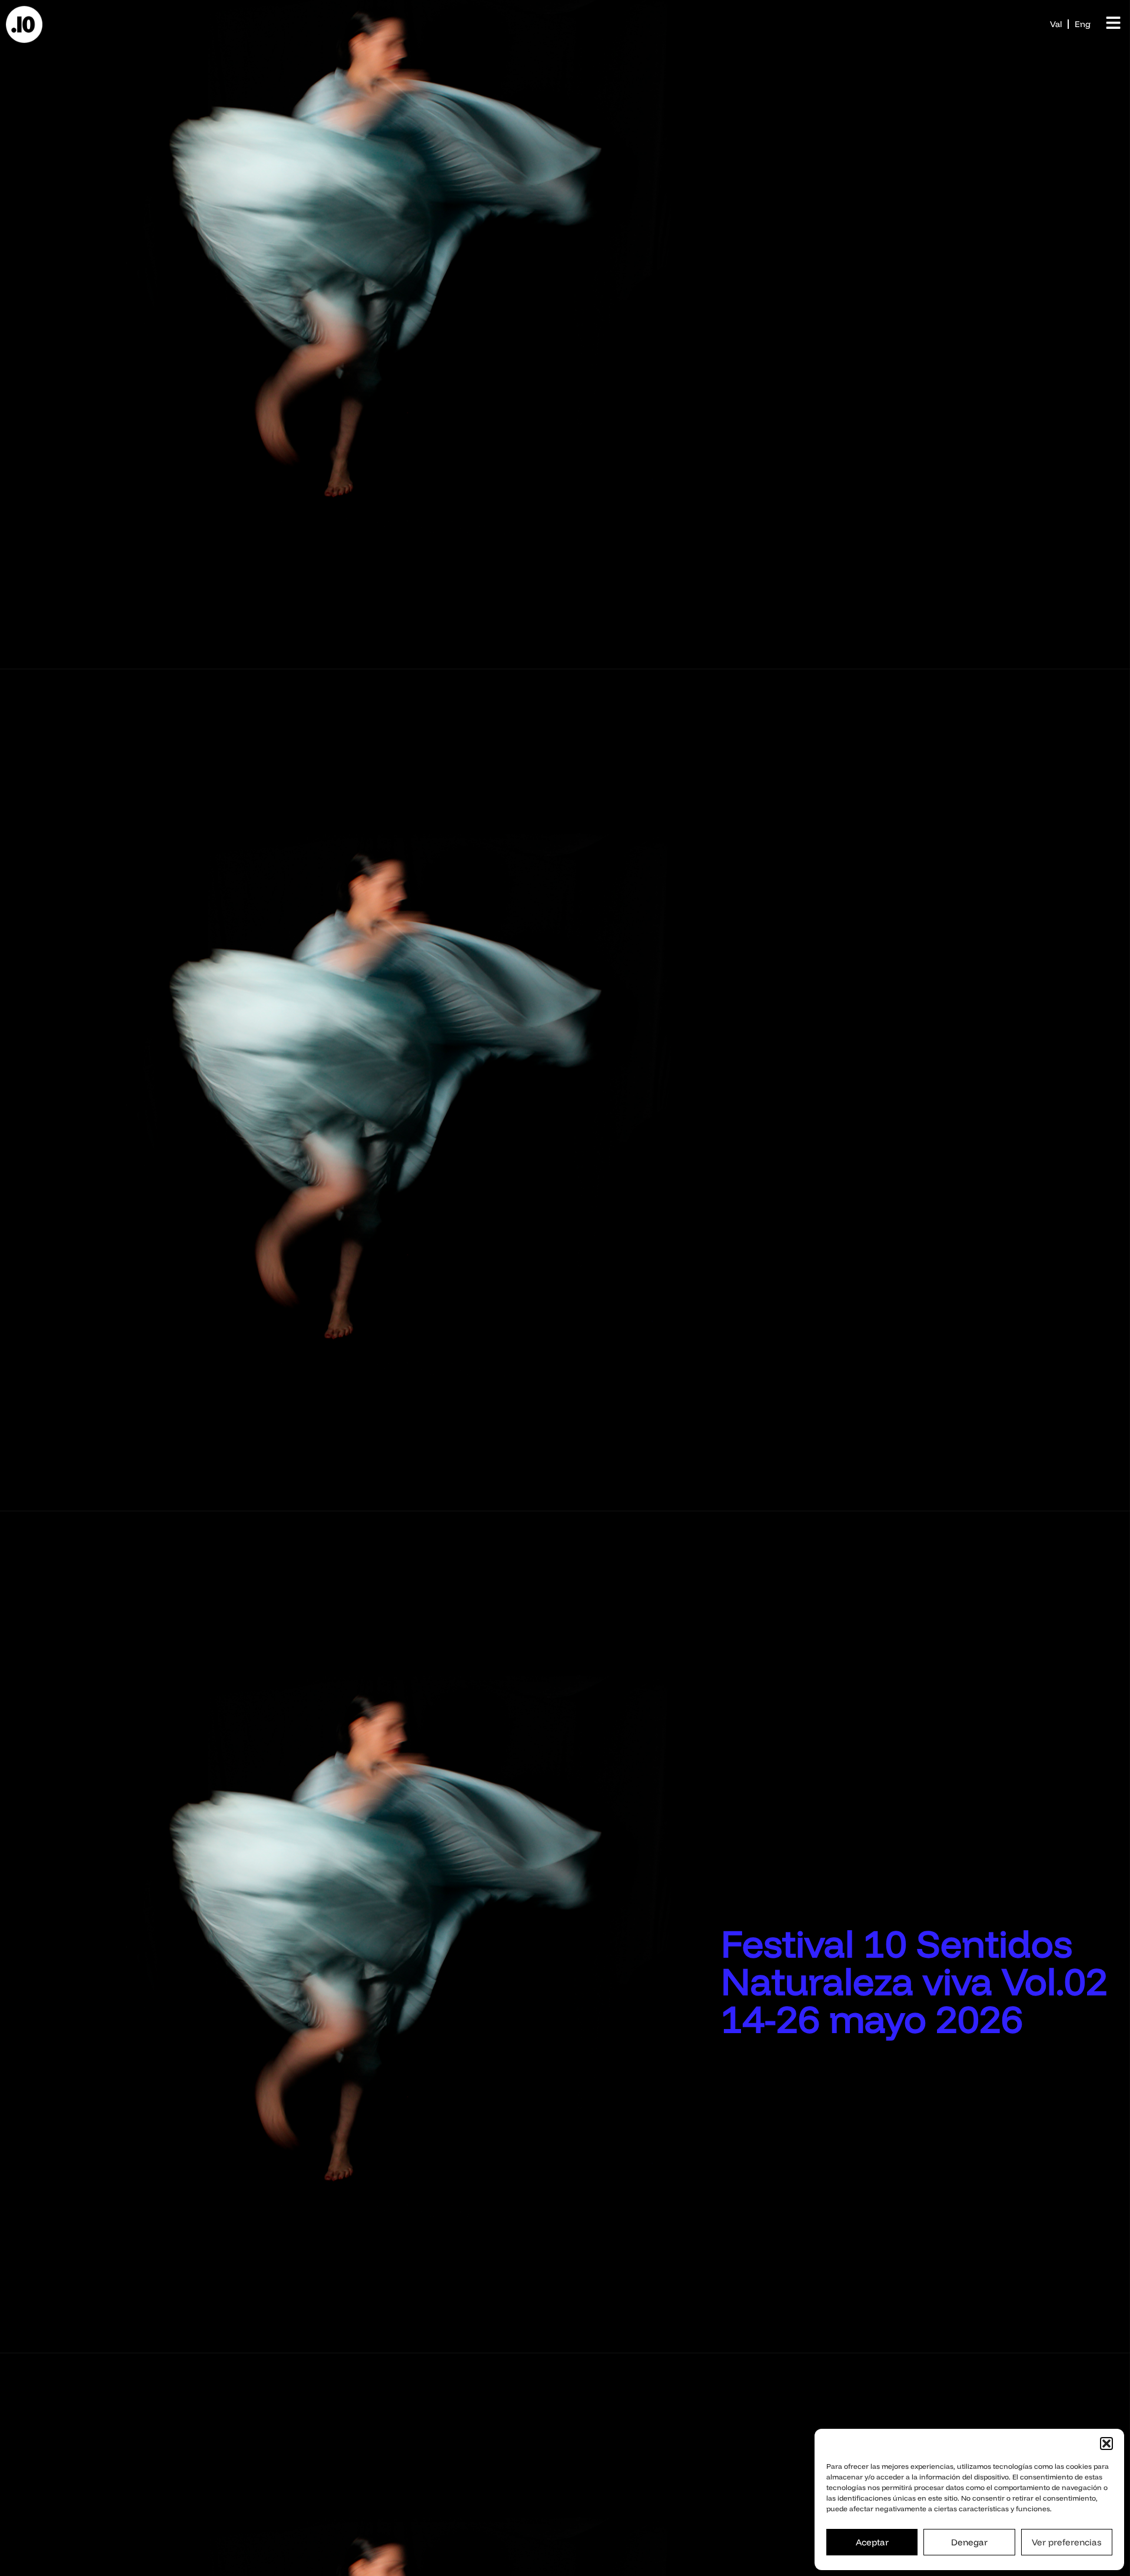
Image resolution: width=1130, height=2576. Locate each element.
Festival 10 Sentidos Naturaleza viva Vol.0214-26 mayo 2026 (914, 1981)
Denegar (969, 2542)
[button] (1106, 2444)
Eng (1083, 24)
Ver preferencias (1066, 2542)
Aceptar (872, 2542)
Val (1056, 24)
